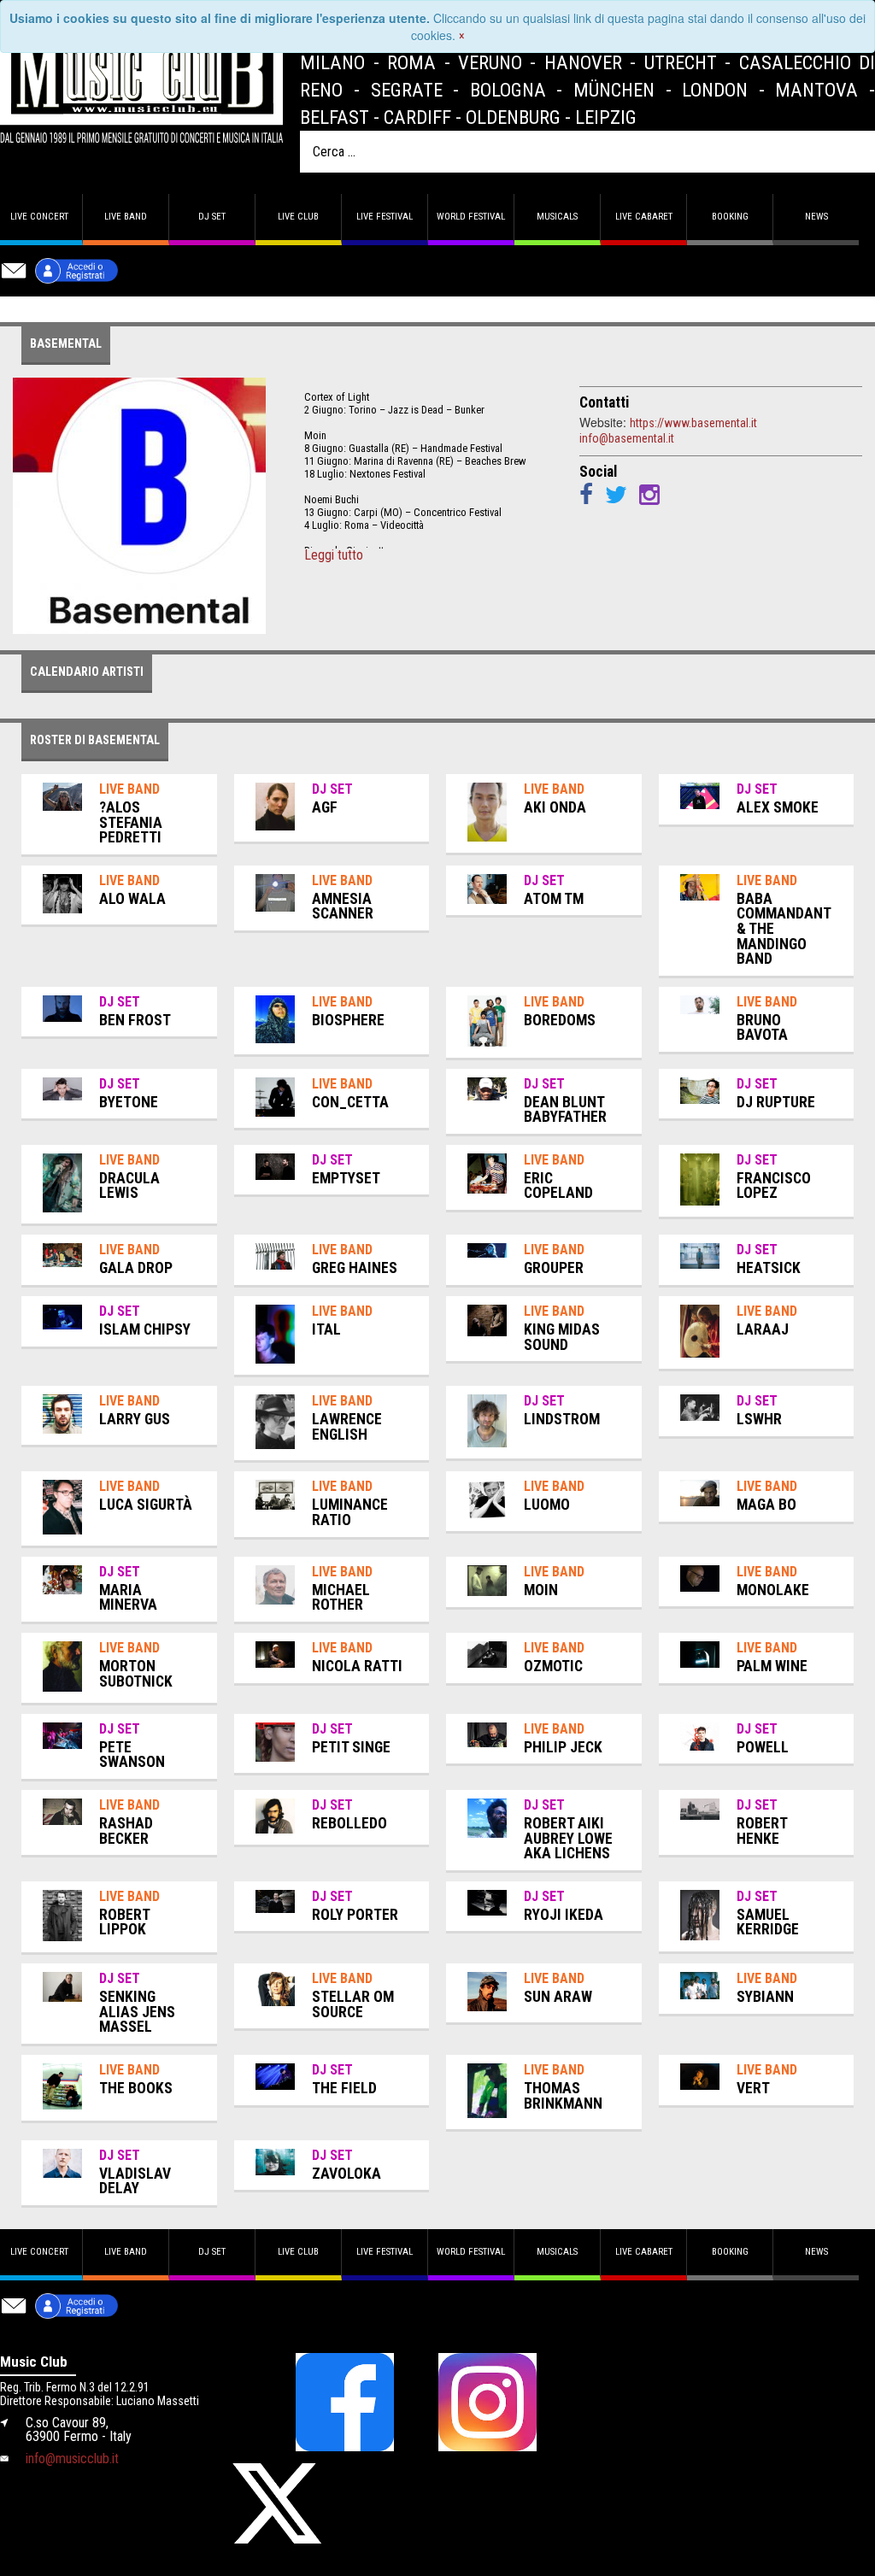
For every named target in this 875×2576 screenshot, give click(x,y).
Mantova (816, 90)
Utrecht (681, 62)
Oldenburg (513, 117)
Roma (411, 62)
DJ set (212, 217)
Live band (126, 217)
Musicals (557, 217)
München (614, 90)
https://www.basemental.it (693, 423)
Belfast (335, 117)
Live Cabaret (644, 217)
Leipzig (606, 117)
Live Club (298, 217)
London (715, 90)
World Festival (471, 217)
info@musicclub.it (72, 2459)
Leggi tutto (334, 555)
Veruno (490, 62)
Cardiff (417, 117)
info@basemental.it (627, 438)
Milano (332, 62)
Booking (730, 217)
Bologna (508, 90)
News (816, 217)
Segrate (407, 90)
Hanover (583, 62)
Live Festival (385, 217)
